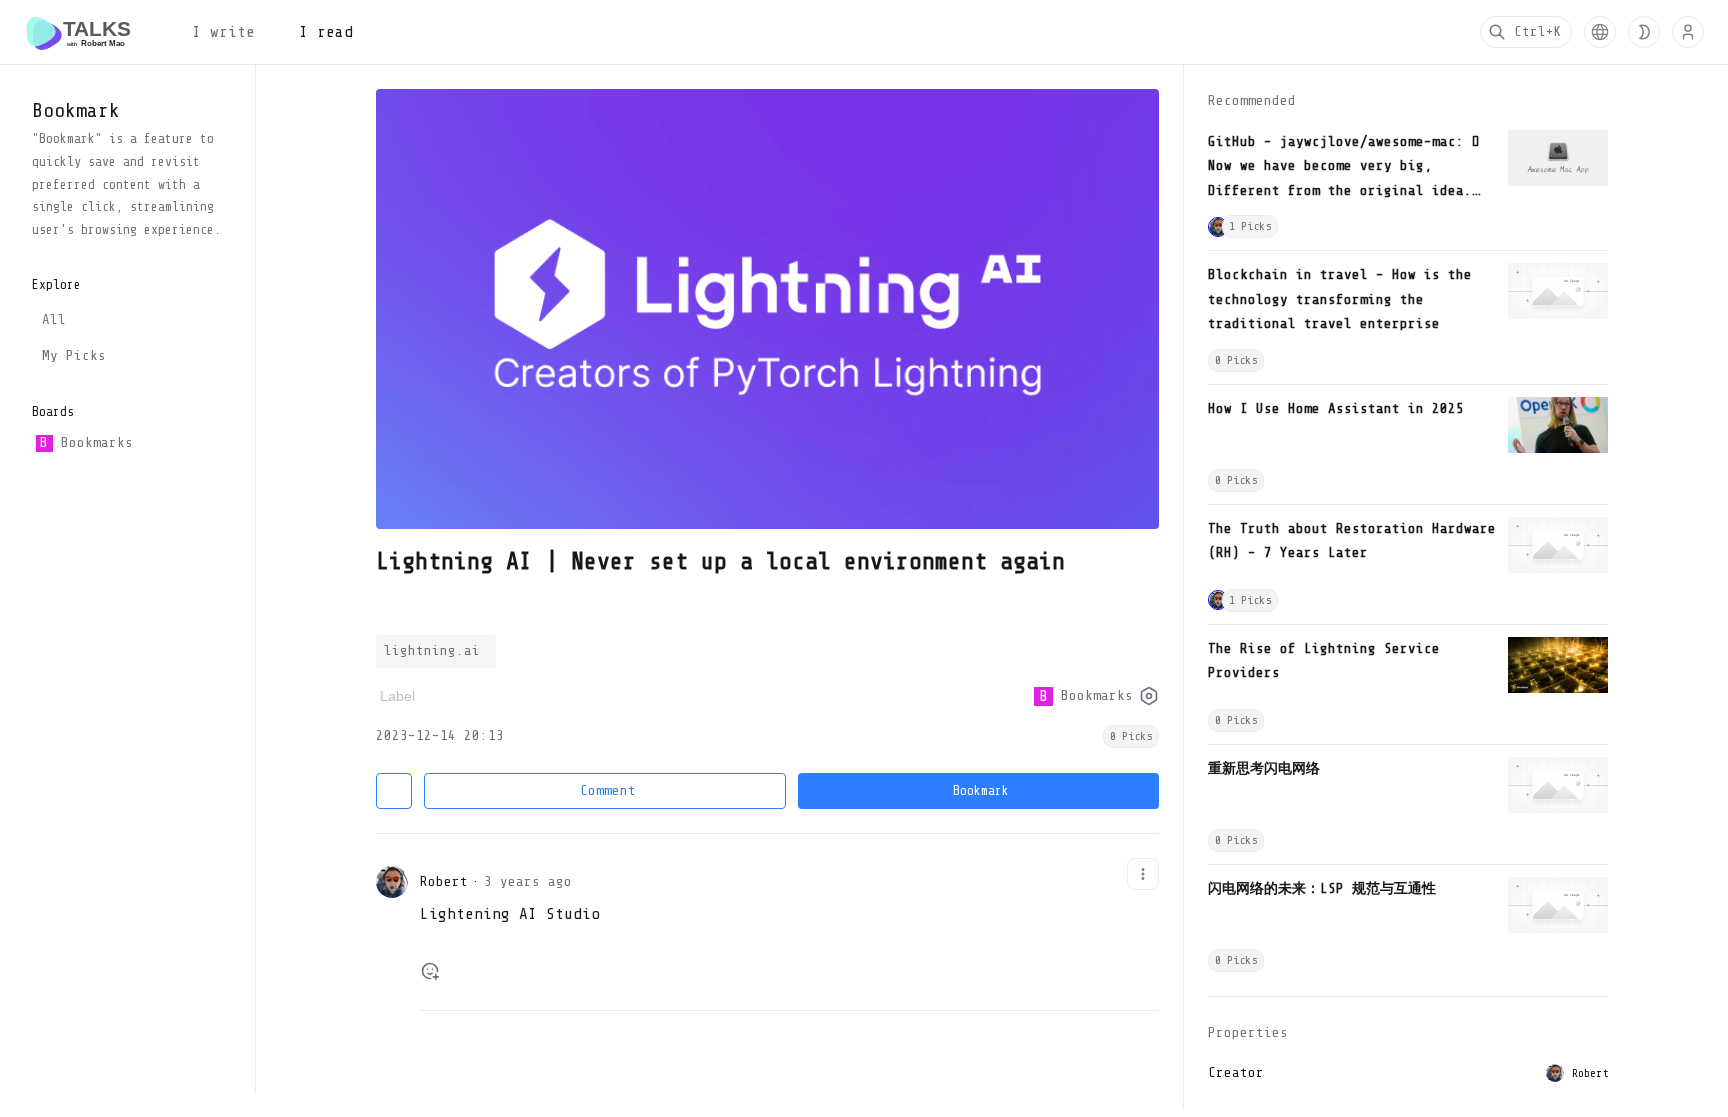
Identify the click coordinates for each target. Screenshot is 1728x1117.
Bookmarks (86, 442)
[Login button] (1688, 32)
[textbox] (789, 923)
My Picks (74, 355)
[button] (1600, 32)
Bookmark (981, 790)
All (54, 319)
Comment (608, 790)
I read (326, 32)
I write (223, 32)
